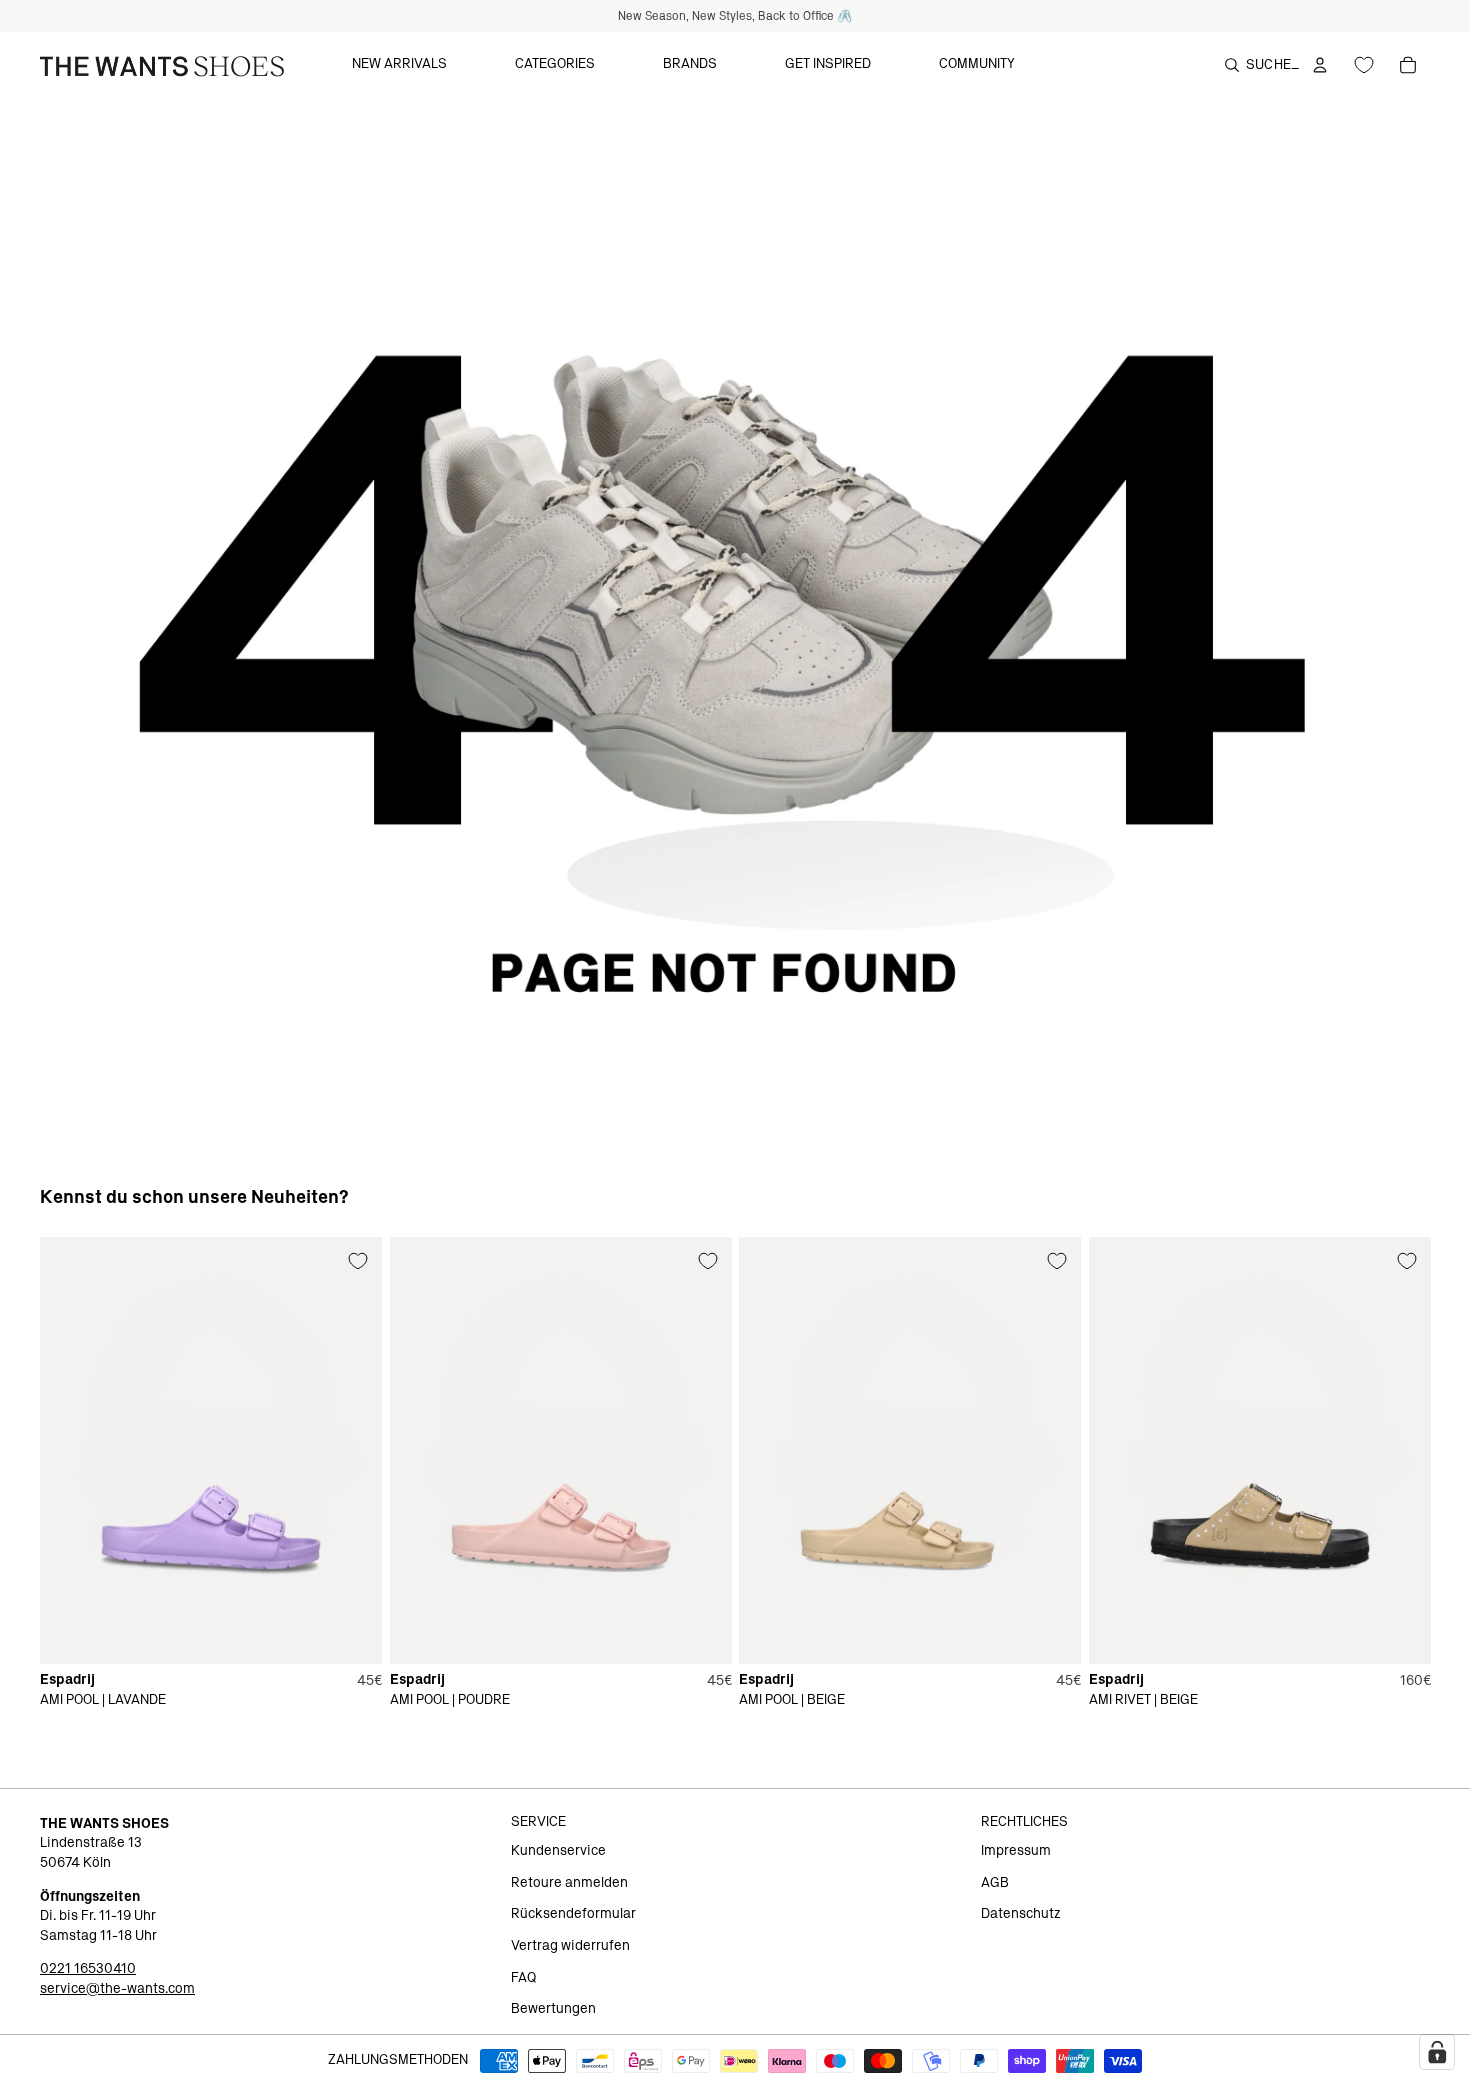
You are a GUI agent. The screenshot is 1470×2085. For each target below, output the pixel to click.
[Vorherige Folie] (70, 1450)
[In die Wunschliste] (358, 1261)
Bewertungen (553, 2009)
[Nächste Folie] (352, 1450)
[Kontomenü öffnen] (1320, 65)
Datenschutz (1021, 1914)
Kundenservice (558, 1851)
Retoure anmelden (569, 1883)
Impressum (1016, 1851)
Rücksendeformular (573, 1914)
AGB (995, 1883)
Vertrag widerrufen (570, 1946)
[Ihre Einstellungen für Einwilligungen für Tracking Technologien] (1437, 2052)
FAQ (523, 1978)
